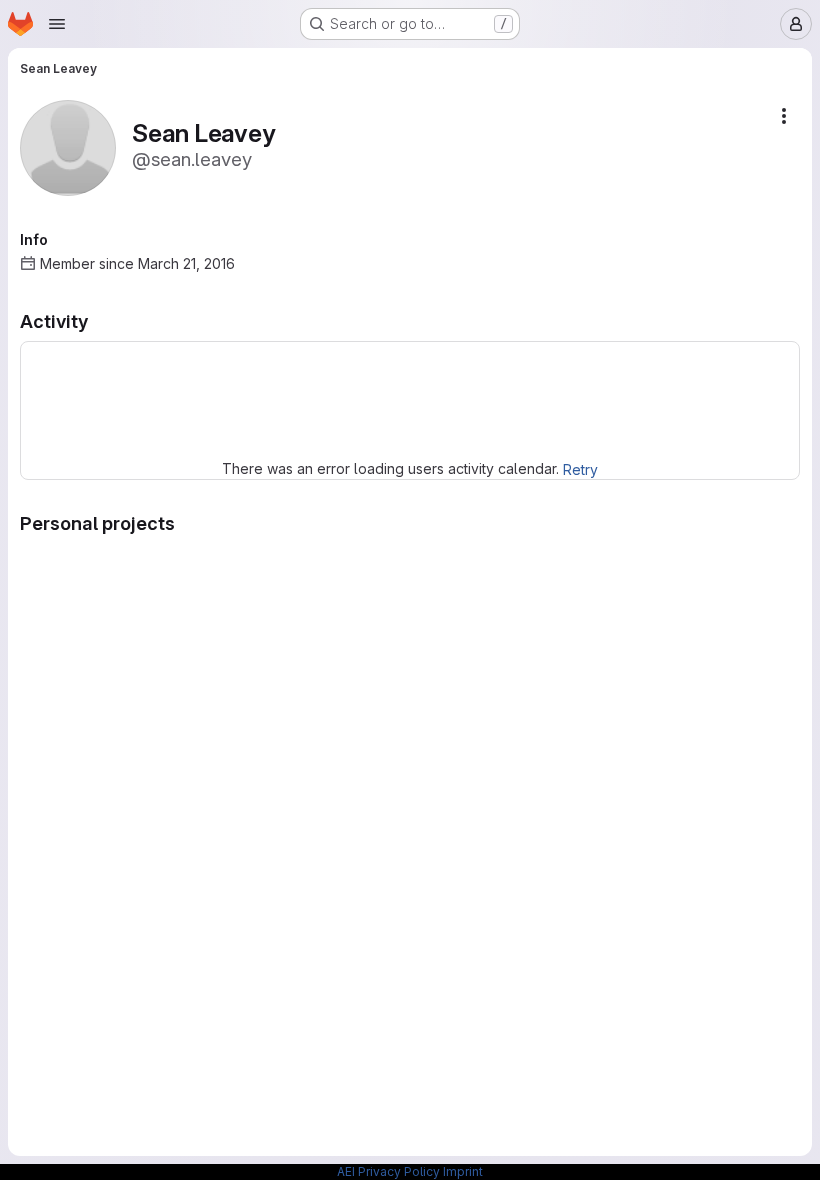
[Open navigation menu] (57, 24)
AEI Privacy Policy (388, 1171)
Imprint (463, 1171)
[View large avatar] (68, 146)
